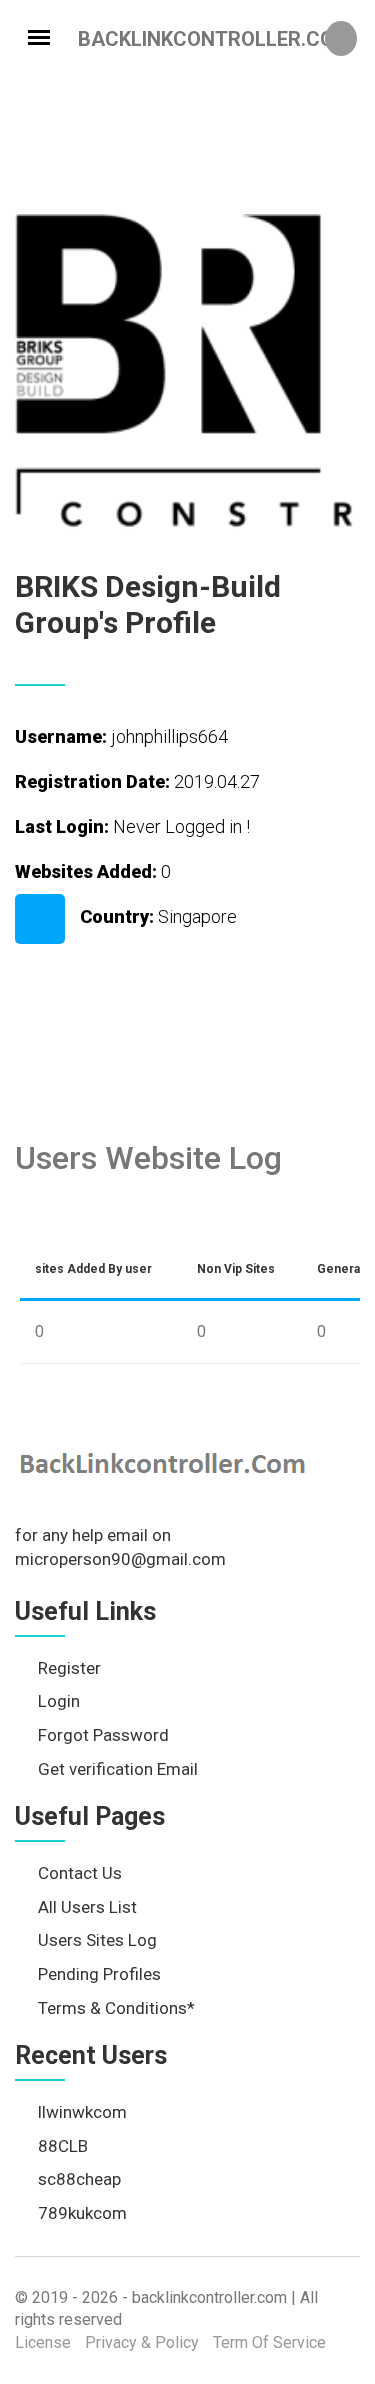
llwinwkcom (82, 2112)
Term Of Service (269, 2342)
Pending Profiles (99, 1974)
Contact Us (80, 1873)
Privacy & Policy (142, 2342)
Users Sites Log (97, 1940)
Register (69, 1668)
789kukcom (82, 2213)
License (43, 2342)
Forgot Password (103, 1735)
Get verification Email (118, 1769)
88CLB (63, 2146)
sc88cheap (79, 2179)
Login (59, 1701)
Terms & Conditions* (116, 2008)
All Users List (87, 1907)
